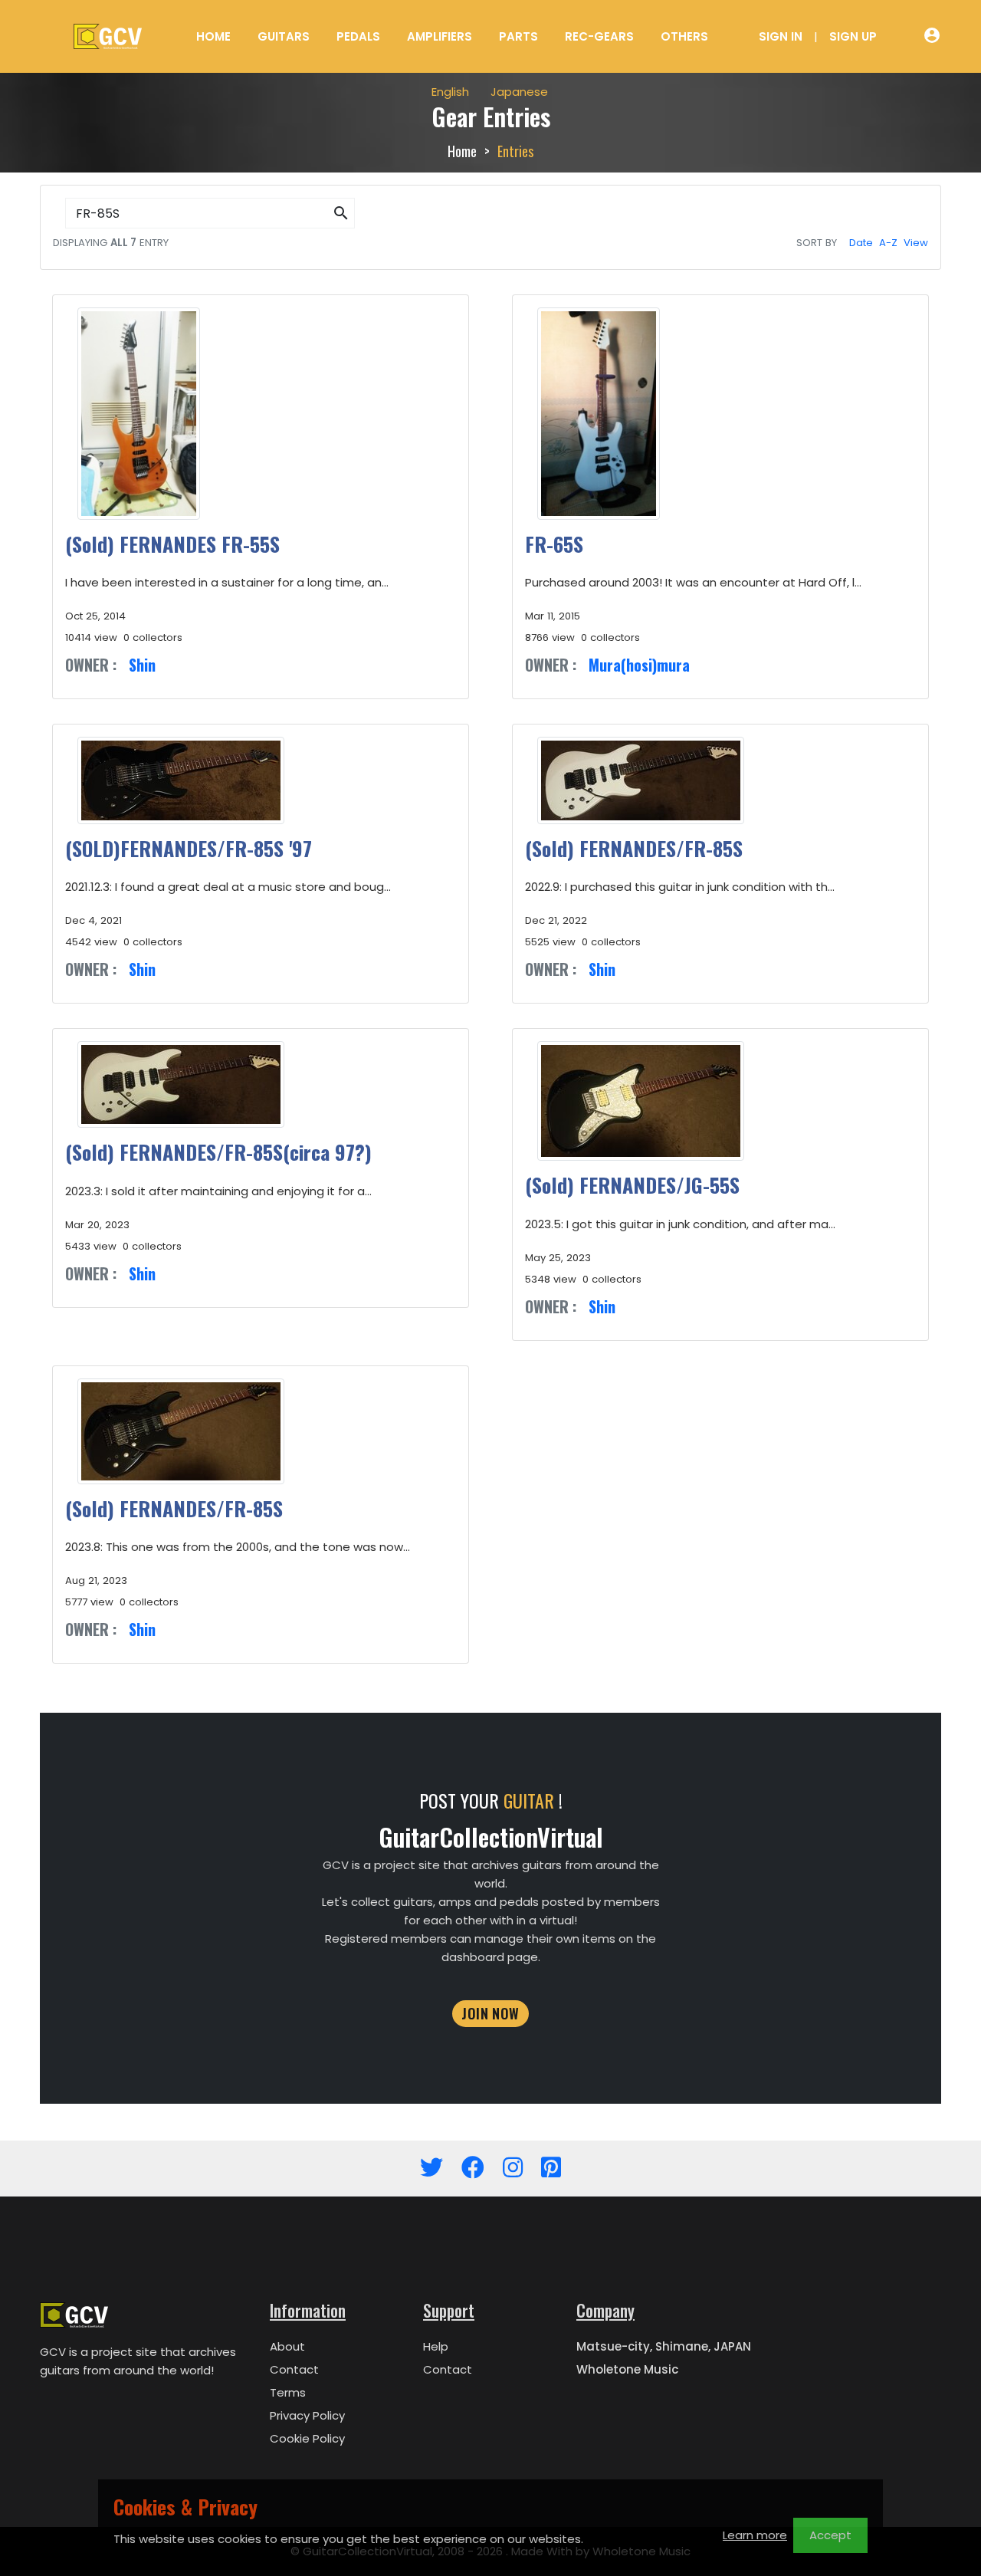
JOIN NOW (490, 2013)
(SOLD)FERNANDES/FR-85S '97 (189, 848)
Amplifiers (440, 36)
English (450, 92)
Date (861, 243)
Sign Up (853, 36)
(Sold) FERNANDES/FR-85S (634, 848)
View (916, 243)
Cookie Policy (307, 2438)
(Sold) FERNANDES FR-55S (172, 544)
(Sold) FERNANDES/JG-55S (632, 1185)
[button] (341, 214)
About (287, 2346)
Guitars (284, 36)
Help (436, 2346)
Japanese (519, 92)
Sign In (781, 36)
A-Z (888, 243)
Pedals (358, 36)
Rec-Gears (599, 36)
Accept (830, 2535)
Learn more (755, 2535)
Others (684, 36)
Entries (515, 151)
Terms (288, 2392)
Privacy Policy (307, 2415)
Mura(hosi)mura (639, 665)
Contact (294, 2369)
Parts (518, 36)
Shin (142, 665)
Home (213, 36)
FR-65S (554, 544)
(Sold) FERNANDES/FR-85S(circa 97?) (218, 1152)
